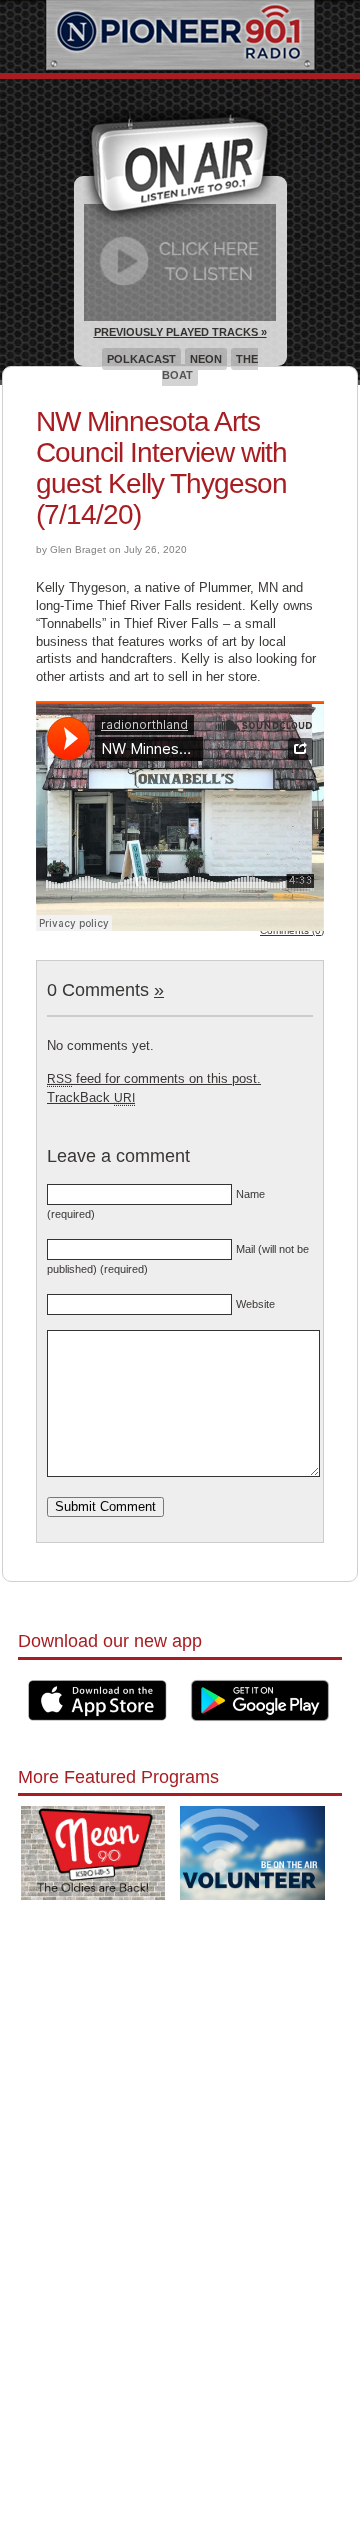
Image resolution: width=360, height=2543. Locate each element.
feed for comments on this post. (154, 1078)
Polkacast (141, 359)
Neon (206, 359)
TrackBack (91, 1097)
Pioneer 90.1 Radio (180, 36)
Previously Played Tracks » (180, 332)
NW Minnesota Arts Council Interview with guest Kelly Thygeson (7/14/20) (161, 468)
